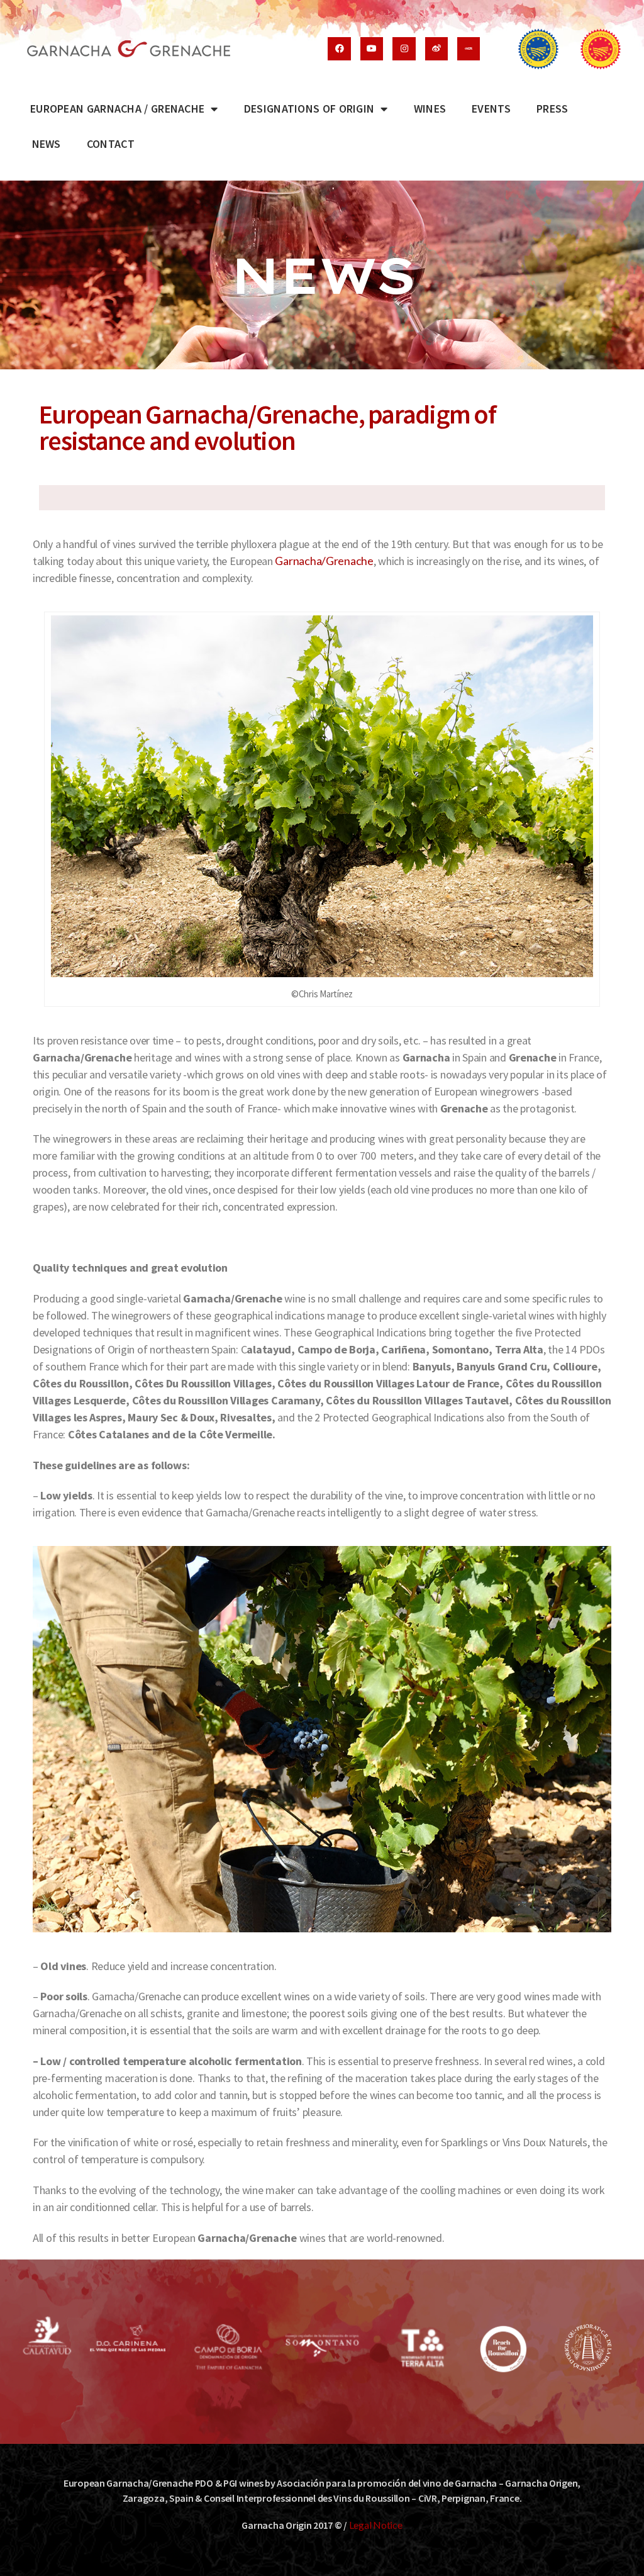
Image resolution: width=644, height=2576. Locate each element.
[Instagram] (404, 48)
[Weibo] (436, 48)
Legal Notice (376, 2525)
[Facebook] (339, 48)
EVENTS (491, 109)
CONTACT (111, 144)
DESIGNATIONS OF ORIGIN (309, 109)
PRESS (552, 109)
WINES (430, 109)
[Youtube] (372, 48)
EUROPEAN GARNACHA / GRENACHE (117, 109)
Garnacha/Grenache (324, 561)
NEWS (47, 144)
